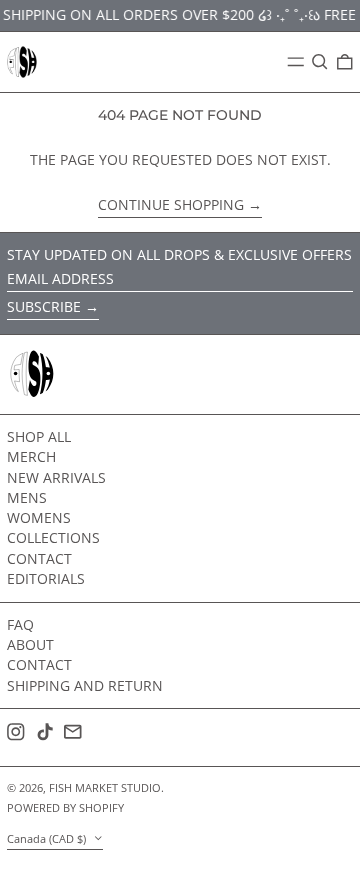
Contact (39, 558)
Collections (53, 537)
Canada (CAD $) (48, 838)
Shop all (39, 436)
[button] (320, 62)
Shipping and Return (85, 685)
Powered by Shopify (65, 807)
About (30, 644)
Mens (27, 497)
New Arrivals (56, 477)
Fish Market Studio (105, 787)
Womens (39, 517)
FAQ (20, 624)
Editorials (46, 578)
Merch (31, 456)
